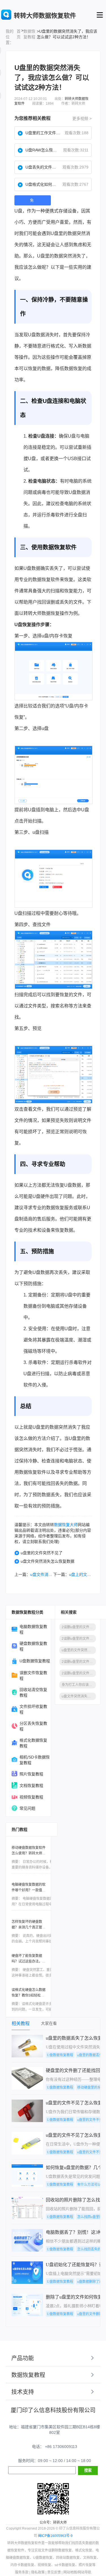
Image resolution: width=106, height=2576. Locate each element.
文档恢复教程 (31, 1786)
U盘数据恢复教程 (35, 1661)
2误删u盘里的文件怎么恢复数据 (79, 1627)
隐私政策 (38, 2572)
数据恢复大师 (66, 1525)
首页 (19, 34)
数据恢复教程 (29, 34)
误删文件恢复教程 (33, 1675)
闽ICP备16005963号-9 (55, 2536)
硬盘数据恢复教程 (33, 1646)
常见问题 (27, 1808)
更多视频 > (82, 118)
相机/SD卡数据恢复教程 (35, 1760)
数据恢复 (73, 369)
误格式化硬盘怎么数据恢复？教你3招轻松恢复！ (29, 1995)
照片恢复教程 (31, 1774)
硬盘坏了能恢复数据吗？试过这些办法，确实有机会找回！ (29, 1961)
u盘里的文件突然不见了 (42, 1553)
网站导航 (85, 2572)
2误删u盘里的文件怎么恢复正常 (79, 1673)
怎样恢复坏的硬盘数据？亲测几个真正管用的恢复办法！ (29, 1927)
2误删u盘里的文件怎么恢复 (79, 1662)
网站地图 (70, 2572)
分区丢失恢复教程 (33, 1726)
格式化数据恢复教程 (33, 1743)
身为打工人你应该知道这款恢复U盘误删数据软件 (79, 1685)
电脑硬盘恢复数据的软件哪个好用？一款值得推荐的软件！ (29, 1890)
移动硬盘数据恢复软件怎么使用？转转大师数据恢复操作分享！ (29, 1853)
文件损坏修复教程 (33, 1709)
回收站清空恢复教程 (33, 1692)
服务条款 (22, 2572)
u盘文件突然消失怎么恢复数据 (47, 1561)
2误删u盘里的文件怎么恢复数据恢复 (79, 1639)
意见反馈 (54, 2572)
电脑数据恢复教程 (33, 1629)
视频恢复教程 (31, 1797)
